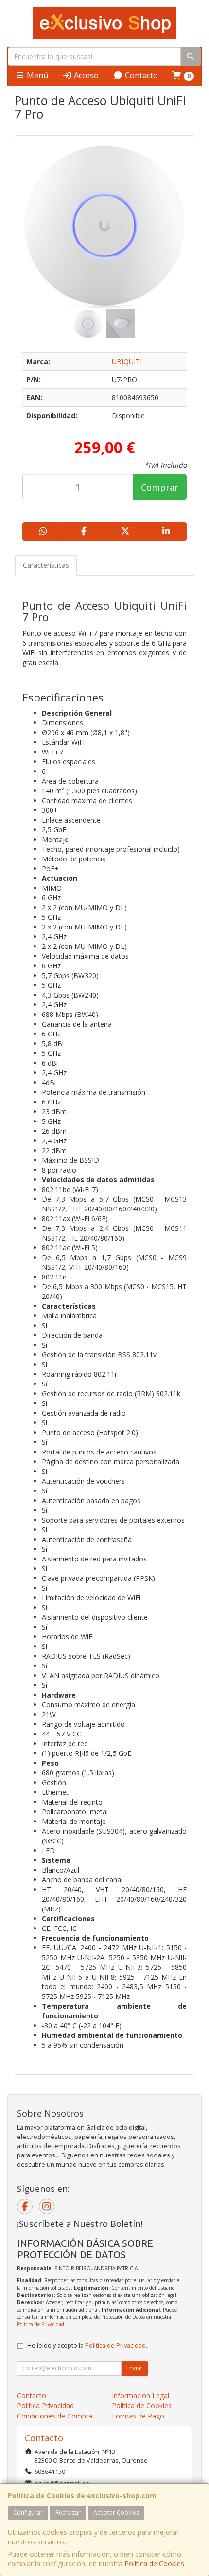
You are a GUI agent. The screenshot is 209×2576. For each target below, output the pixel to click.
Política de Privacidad (41, 2324)
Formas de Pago (138, 2416)
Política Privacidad (45, 2406)
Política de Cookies (154, 2564)
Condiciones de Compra (55, 2416)
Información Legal (140, 2395)
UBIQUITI (127, 361)
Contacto (140, 75)
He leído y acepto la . (87, 2345)
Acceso (85, 75)
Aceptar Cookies (116, 2513)
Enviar (135, 2368)
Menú (36, 75)
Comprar (160, 487)
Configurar (28, 2513)
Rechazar (68, 2513)
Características (46, 565)
